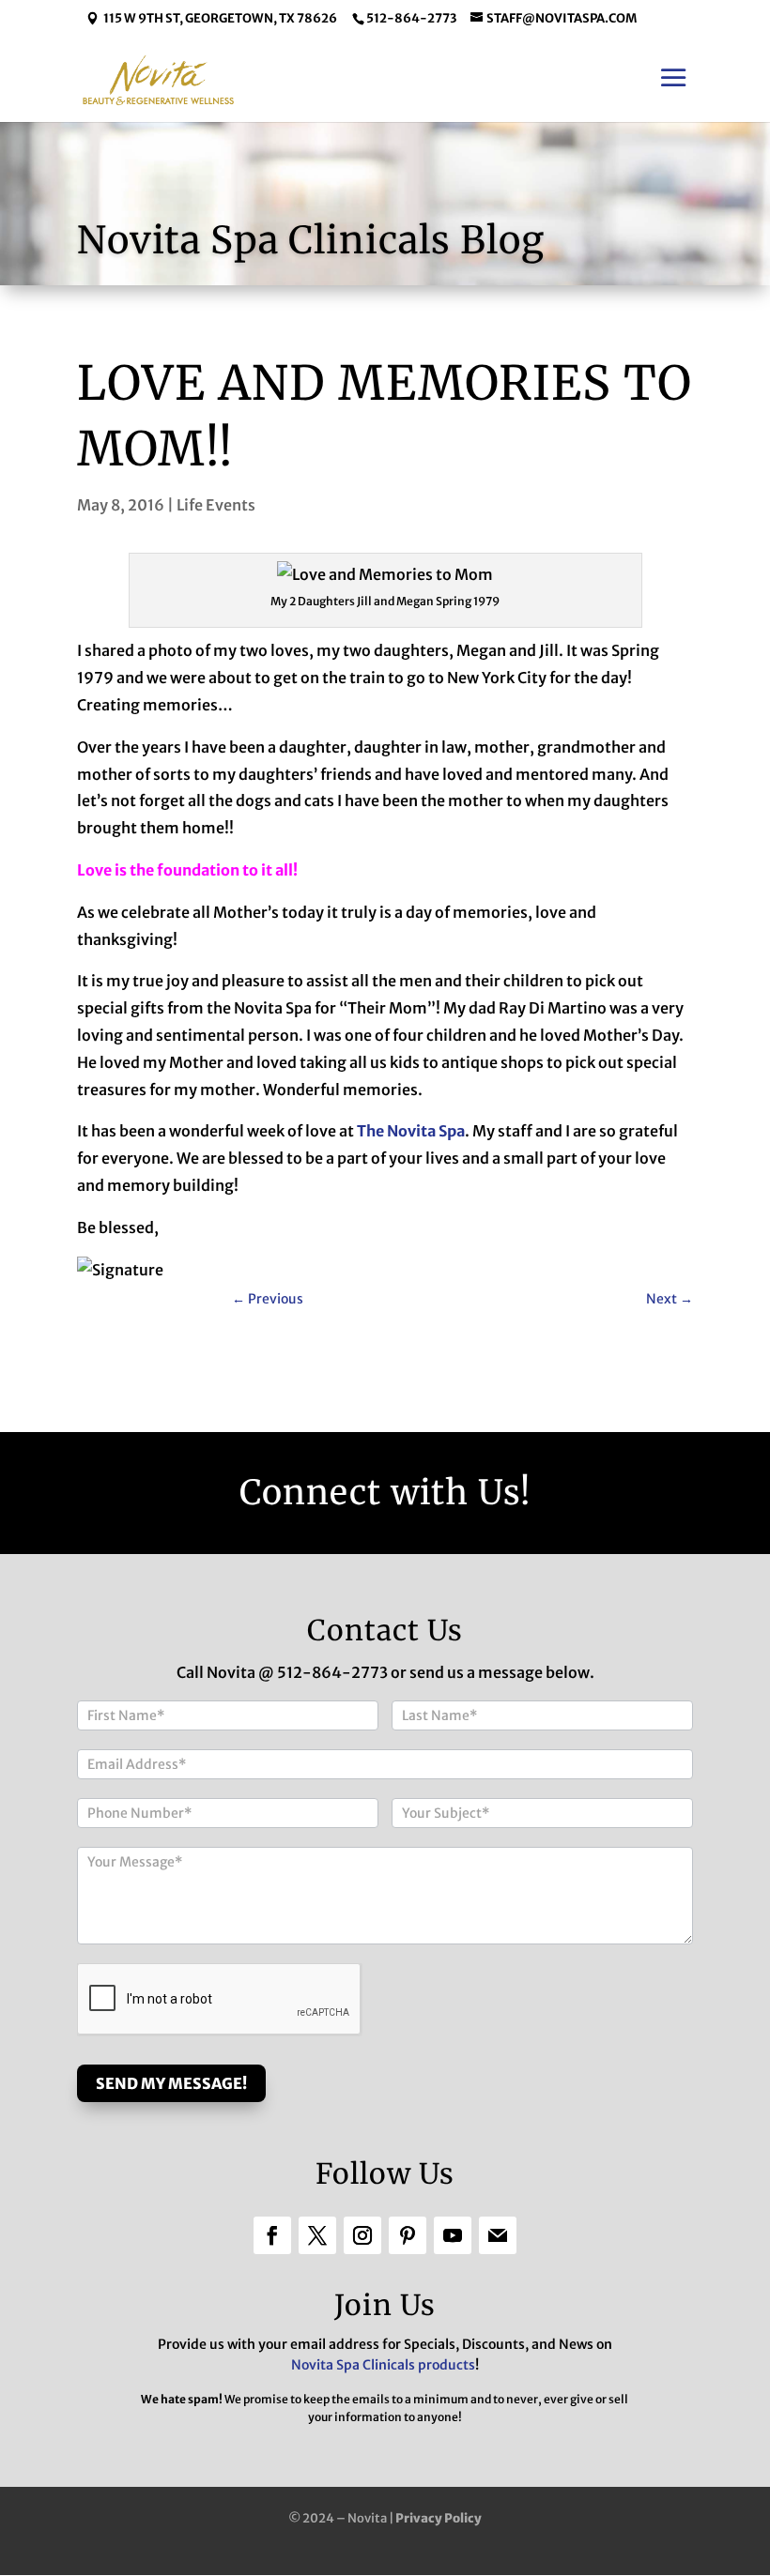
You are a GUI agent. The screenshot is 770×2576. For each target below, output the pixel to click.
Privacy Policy (439, 2518)
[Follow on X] (317, 2235)
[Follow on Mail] (498, 2235)
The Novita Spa (411, 1131)
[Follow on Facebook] (272, 2235)
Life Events (216, 505)
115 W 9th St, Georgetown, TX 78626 (220, 18)
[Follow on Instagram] (362, 2235)
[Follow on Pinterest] (408, 2235)
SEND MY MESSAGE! (171, 2083)
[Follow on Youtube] (453, 2235)
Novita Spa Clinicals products (383, 2365)
